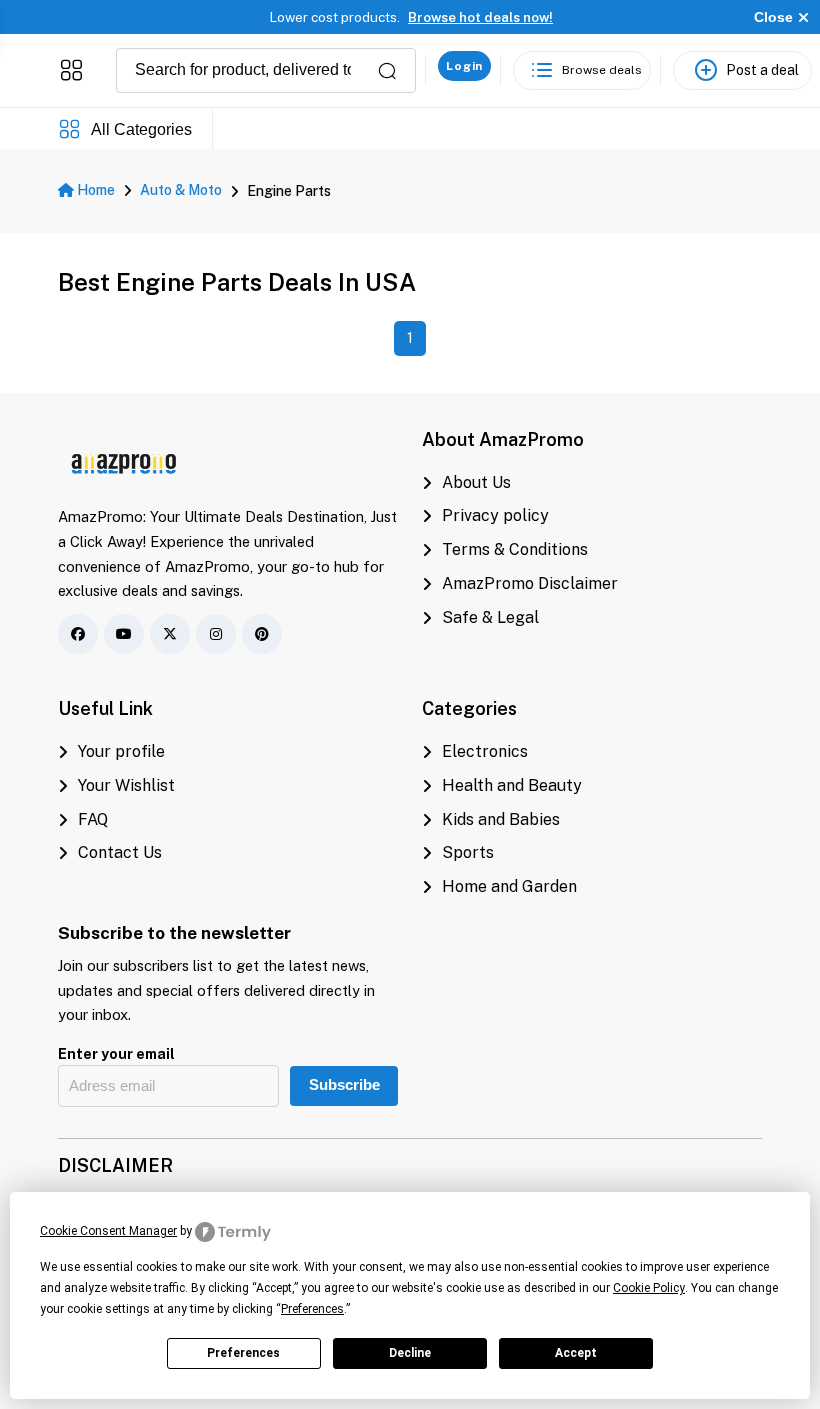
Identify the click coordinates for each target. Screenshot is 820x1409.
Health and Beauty (512, 785)
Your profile (121, 751)
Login (464, 66)
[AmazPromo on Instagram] (216, 634)
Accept (576, 1353)
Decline (410, 1353)
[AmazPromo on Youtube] (124, 634)
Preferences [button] (312, 1309)
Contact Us (120, 852)
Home (94, 190)
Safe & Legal (490, 617)
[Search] (387, 70)
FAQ (93, 819)
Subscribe (344, 1085)
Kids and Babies (501, 819)
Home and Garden (509, 886)
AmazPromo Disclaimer (530, 583)
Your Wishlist (126, 785)
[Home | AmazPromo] (124, 461)
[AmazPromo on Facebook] (78, 634)
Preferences (243, 1353)
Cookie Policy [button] (649, 1288)
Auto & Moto (181, 190)
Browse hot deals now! (480, 17)
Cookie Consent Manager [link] (108, 1231)
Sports (468, 852)
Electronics (485, 751)
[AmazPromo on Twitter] (170, 634)
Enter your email (116, 1054)
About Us (476, 482)
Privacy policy (495, 515)
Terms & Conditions (515, 549)
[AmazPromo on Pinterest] (262, 634)
